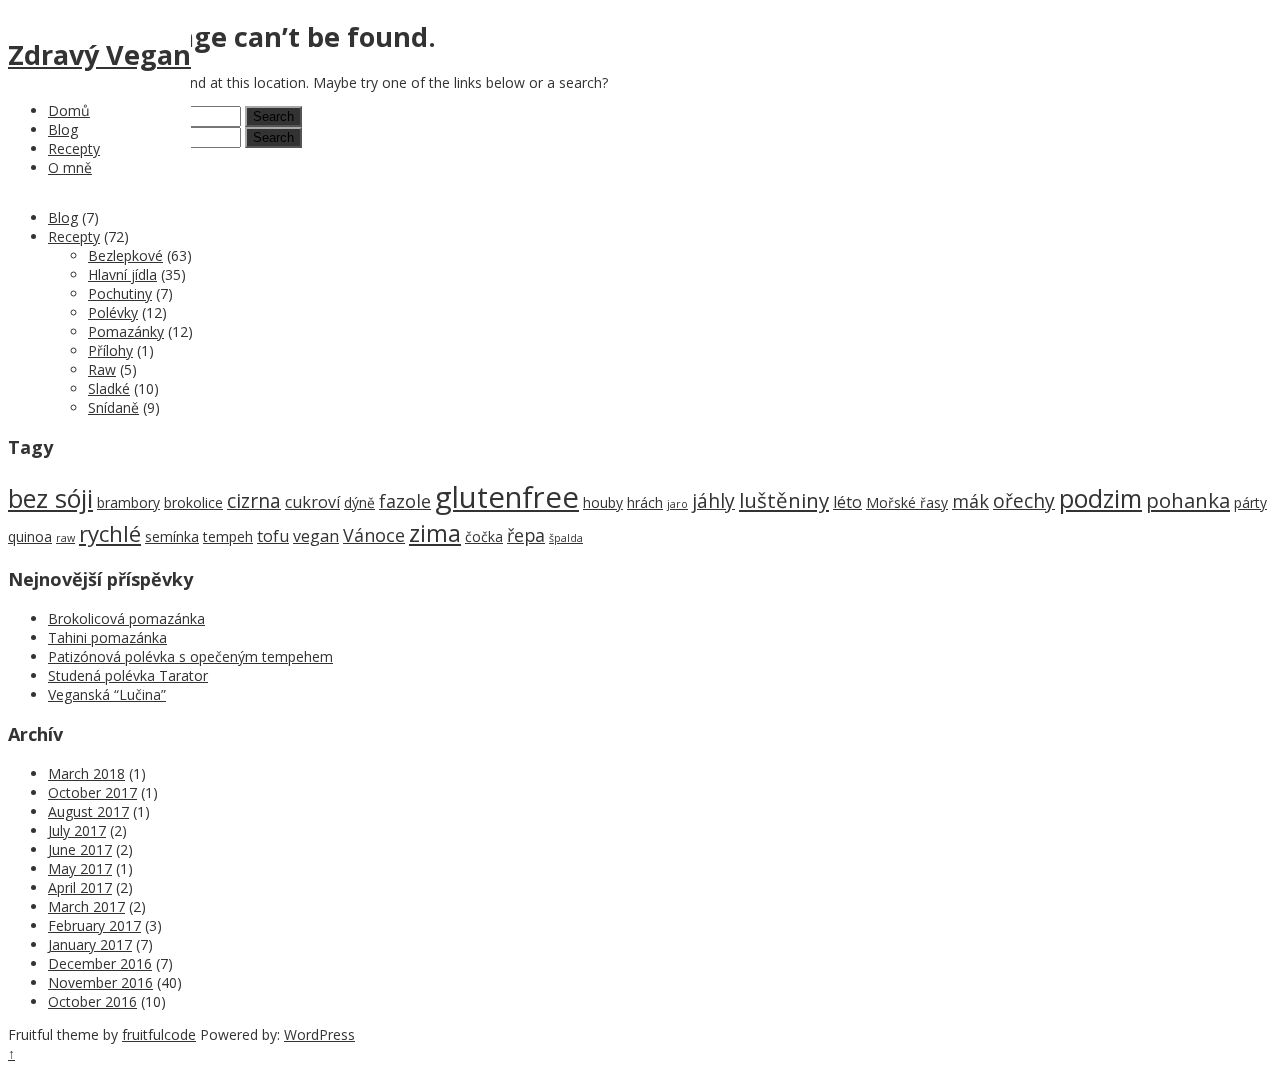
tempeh (228, 536)
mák (970, 501)
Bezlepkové (125, 255)
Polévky (113, 312)
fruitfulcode (159, 1034)
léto (847, 502)
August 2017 (88, 811)
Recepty (74, 148)
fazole (405, 501)
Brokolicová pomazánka (126, 618)
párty (1250, 502)
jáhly (713, 500)
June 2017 (80, 849)
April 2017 (80, 887)
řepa (526, 535)
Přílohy (110, 350)
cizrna (254, 500)
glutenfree (507, 497)
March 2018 (86, 773)
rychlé (110, 533)
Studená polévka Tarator (128, 675)
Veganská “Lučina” (107, 694)
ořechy (1024, 500)
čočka (484, 536)
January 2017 (90, 944)
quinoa (30, 536)
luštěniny (784, 500)
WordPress (319, 1034)
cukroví (312, 502)
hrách (645, 502)
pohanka (1188, 500)
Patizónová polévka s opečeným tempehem (190, 656)
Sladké (109, 388)
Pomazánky (126, 331)
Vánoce (374, 535)
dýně (359, 502)
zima (435, 533)
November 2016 (100, 982)
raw (65, 538)
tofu (273, 536)
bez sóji (50, 498)
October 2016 (92, 1001)
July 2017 (77, 830)
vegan (316, 536)
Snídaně (113, 407)
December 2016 (100, 963)
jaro (677, 504)
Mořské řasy (907, 502)
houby (603, 502)
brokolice (193, 502)
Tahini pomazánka (107, 637)
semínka (172, 536)
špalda (566, 538)
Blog (63, 129)
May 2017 (80, 868)
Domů (69, 110)
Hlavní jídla (122, 274)
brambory (128, 502)
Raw (102, 369)
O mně (70, 167)
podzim (1100, 498)
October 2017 (92, 792)
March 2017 (86, 906)
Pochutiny (120, 293)
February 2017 (94, 925)
